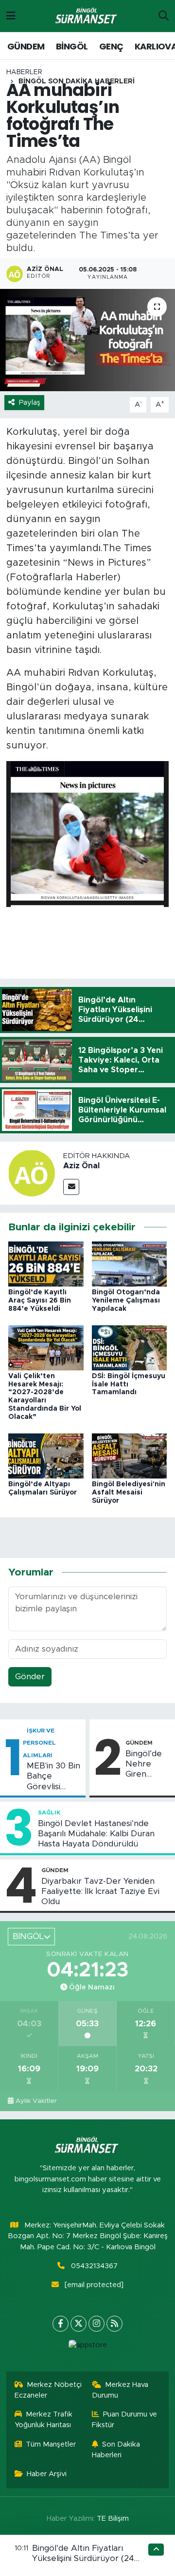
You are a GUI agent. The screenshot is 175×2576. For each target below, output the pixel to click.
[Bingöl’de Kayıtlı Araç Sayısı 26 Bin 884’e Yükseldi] (46, 1264)
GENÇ (111, 46)
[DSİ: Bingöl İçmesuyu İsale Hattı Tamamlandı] (130, 1347)
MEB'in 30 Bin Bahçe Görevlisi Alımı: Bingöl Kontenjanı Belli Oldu (53, 1777)
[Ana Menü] (11, 16)
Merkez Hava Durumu (120, 2390)
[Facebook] (61, 2324)
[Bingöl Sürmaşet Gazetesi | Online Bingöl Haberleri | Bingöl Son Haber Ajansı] (87, 16)
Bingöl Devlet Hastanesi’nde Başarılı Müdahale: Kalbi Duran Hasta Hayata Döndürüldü (96, 1834)
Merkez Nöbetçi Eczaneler (48, 2390)
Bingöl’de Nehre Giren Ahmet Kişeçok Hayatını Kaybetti (144, 1765)
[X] (79, 2324)
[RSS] (114, 2324)
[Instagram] (96, 2324)
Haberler (24, 72)
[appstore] (87, 2347)
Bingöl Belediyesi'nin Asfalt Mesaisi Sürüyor (129, 1493)
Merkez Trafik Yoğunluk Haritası (44, 2420)
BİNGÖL (72, 46)
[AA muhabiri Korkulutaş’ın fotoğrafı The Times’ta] (87, 340)
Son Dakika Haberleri (116, 2450)
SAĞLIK (49, 1813)
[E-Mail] (71, 1187)
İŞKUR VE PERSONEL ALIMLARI (39, 1743)
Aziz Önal (81, 1166)
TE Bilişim (113, 2519)
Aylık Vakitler (36, 2101)
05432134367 (94, 2266)
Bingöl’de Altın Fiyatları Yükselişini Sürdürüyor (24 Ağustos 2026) (83, 2559)
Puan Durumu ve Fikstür (125, 2420)
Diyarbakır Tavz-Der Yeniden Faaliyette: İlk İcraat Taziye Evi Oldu (100, 1892)
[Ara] (164, 16)
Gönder (30, 1677)
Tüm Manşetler (51, 2444)
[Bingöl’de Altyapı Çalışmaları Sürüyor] (46, 1455)
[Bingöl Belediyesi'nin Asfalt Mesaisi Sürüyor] (130, 1455)
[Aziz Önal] (32, 1172)
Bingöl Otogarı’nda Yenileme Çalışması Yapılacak (126, 1301)
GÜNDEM (26, 46)
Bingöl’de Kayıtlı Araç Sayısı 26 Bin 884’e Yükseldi (40, 1301)
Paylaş (30, 403)
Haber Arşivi (47, 2474)
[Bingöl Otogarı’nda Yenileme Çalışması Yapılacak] (130, 1264)
